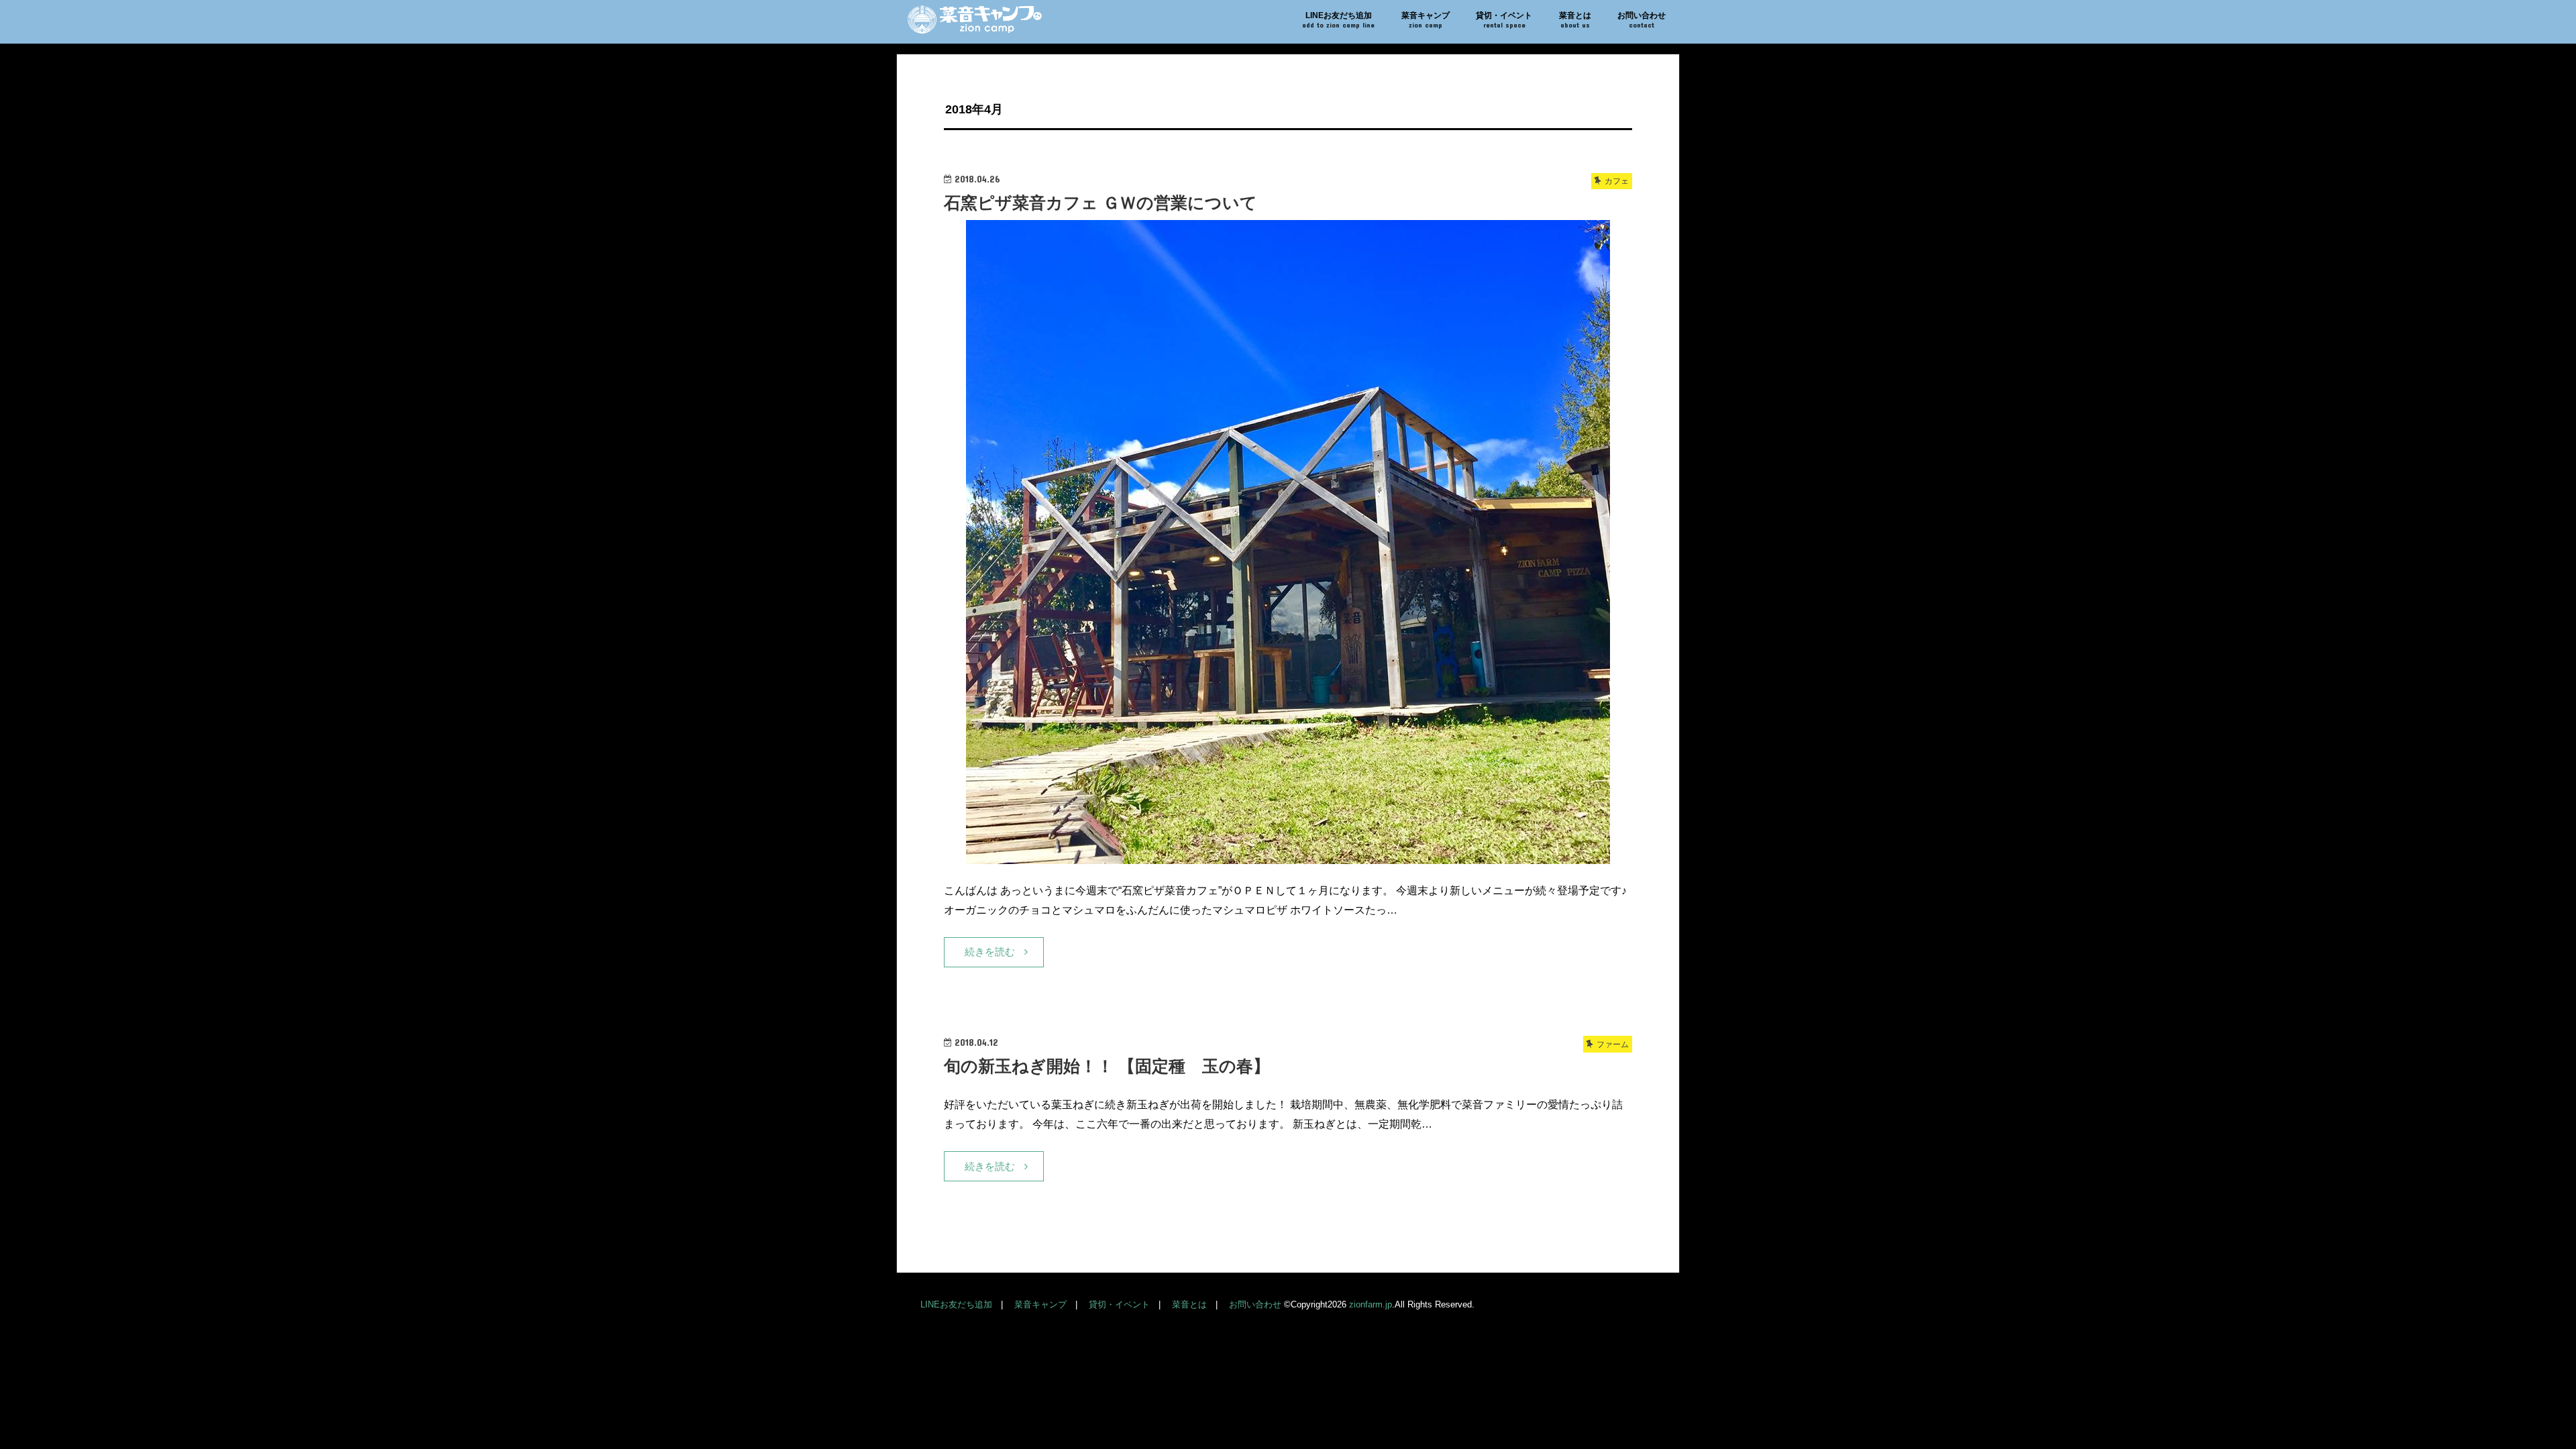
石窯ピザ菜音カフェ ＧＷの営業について (1101, 203)
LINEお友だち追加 (1338, 20)
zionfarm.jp (1371, 1304)
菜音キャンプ (1426, 20)
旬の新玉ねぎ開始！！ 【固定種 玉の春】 (1107, 1066)
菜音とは (1575, 20)
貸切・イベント (1504, 20)
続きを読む (990, 952)
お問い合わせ (1642, 20)
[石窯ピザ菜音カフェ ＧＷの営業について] (1288, 856)
